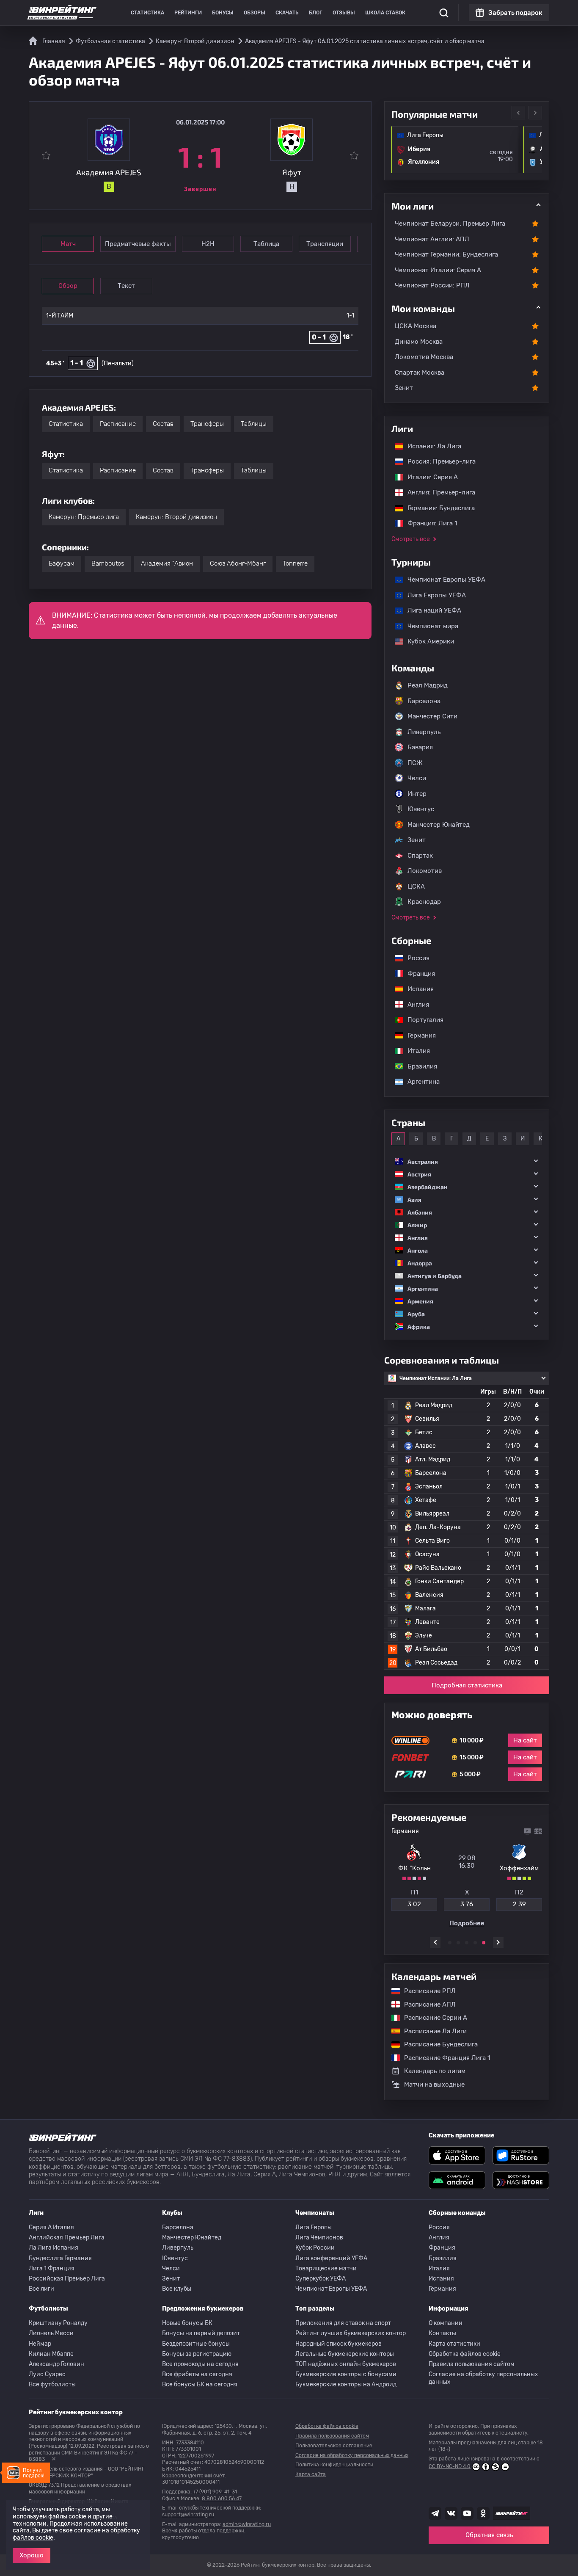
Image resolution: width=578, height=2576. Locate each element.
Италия (414, 1051)
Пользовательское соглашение (334, 2446)
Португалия (421, 1020)
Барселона (424, 701)
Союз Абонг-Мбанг (238, 563)
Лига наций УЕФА (430, 610)
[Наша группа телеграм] (435, 2513)
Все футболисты (52, 2384)
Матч (68, 244)
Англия (414, 1005)
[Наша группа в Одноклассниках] (483, 2513)
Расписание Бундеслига (437, 2044)
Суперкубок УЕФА (321, 2279)
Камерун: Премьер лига (84, 517)
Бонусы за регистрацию (197, 2354)
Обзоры (255, 13)
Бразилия (418, 1066)
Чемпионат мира (429, 626)
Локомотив (425, 871)
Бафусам (62, 563)
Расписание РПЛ (426, 1991)
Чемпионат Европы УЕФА (442, 580)
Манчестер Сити (432, 716)
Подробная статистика (467, 1685)
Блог (316, 13)
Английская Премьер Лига (67, 2238)
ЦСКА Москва (416, 326)
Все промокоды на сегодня (200, 2364)
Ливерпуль (424, 732)
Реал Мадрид (428, 685)
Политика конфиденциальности (334, 2465)
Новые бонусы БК (187, 2323)
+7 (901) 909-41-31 (215, 2492)
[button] (467, 1161)
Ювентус (421, 809)
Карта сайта (311, 2474)
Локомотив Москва (424, 357)
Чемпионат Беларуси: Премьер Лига (450, 224)
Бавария (420, 747)
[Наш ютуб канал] (467, 2513)
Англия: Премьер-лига (437, 492)
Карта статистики (454, 2344)
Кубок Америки (427, 641)
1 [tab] (450, 1943)
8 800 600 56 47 (222, 2499)
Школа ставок (385, 13)
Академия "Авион (167, 563)
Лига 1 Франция (52, 2268)
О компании (446, 2323)
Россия (414, 958)
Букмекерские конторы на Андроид (346, 2384)
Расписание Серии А (431, 2018)
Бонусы (223, 13)
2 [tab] (458, 1943)
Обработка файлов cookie (465, 2354)
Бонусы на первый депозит (201, 2333)
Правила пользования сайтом (472, 2364)
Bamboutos (108, 563)
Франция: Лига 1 (428, 523)
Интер (417, 794)
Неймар (40, 2344)
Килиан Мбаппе (51, 2354)
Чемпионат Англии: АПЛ (432, 239)
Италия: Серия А (428, 477)
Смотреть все (411, 539)
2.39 (519, 1904)
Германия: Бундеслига (437, 508)
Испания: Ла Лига (434, 446)
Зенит (404, 388)
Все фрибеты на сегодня (197, 2374)
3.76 (467, 1904)
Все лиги (41, 2289)
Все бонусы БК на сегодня (200, 2384)
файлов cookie (33, 2538)
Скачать (287, 13)
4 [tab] (475, 1943)
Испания (421, 989)
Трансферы (207, 424)
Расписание (118, 424)
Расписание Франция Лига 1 (443, 2058)
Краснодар (424, 902)
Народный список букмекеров (339, 2344)
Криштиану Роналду (58, 2323)
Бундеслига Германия (60, 2258)
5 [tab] (484, 1943)
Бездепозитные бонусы (196, 2344)
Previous (518, 113)
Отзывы (344, 13)
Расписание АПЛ (426, 2004)
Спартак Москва (420, 373)
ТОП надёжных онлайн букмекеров (346, 2364)
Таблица (266, 244)
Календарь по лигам (435, 2071)
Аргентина (419, 1082)
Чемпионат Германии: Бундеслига (446, 254)
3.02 (414, 1904)
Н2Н (208, 244)
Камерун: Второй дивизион (176, 517)
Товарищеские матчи (326, 2268)
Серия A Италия (51, 2227)
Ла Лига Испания (54, 2248)
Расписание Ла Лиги (431, 2031)
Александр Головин (56, 2364)
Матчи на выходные (434, 2085)
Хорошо (32, 2555)
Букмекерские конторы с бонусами (346, 2374)
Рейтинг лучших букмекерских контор (351, 2333)
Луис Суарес (47, 2374)
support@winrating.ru (188, 2515)
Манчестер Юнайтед (439, 825)
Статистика (147, 13)
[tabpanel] (467, 1877)
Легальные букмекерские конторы (345, 2354)
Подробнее (467, 1923)
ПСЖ (415, 763)
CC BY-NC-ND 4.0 (450, 2466)
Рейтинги (188, 13)
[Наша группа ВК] (451, 2513)
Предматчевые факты (138, 244)
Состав (163, 424)
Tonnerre (295, 563)
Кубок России (315, 2248)
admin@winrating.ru (247, 2524)
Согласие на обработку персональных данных (483, 2378)
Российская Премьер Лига (67, 2279)
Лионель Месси (51, 2333)
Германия (417, 1035)
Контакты (442, 2333)
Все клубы (177, 2289)
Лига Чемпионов (319, 2238)
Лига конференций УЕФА (331, 2258)
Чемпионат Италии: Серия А (438, 270)
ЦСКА (416, 886)
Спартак (420, 856)
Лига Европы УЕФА (432, 595)
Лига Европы (314, 2227)
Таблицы (254, 424)
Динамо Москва (419, 342)
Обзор (68, 286)
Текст (126, 286)
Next (535, 113)
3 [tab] (467, 1943)
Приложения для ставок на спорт (343, 2323)
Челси (417, 778)
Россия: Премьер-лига (437, 461)
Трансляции (325, 244)
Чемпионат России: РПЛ (432, 285)
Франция (417, 974)
